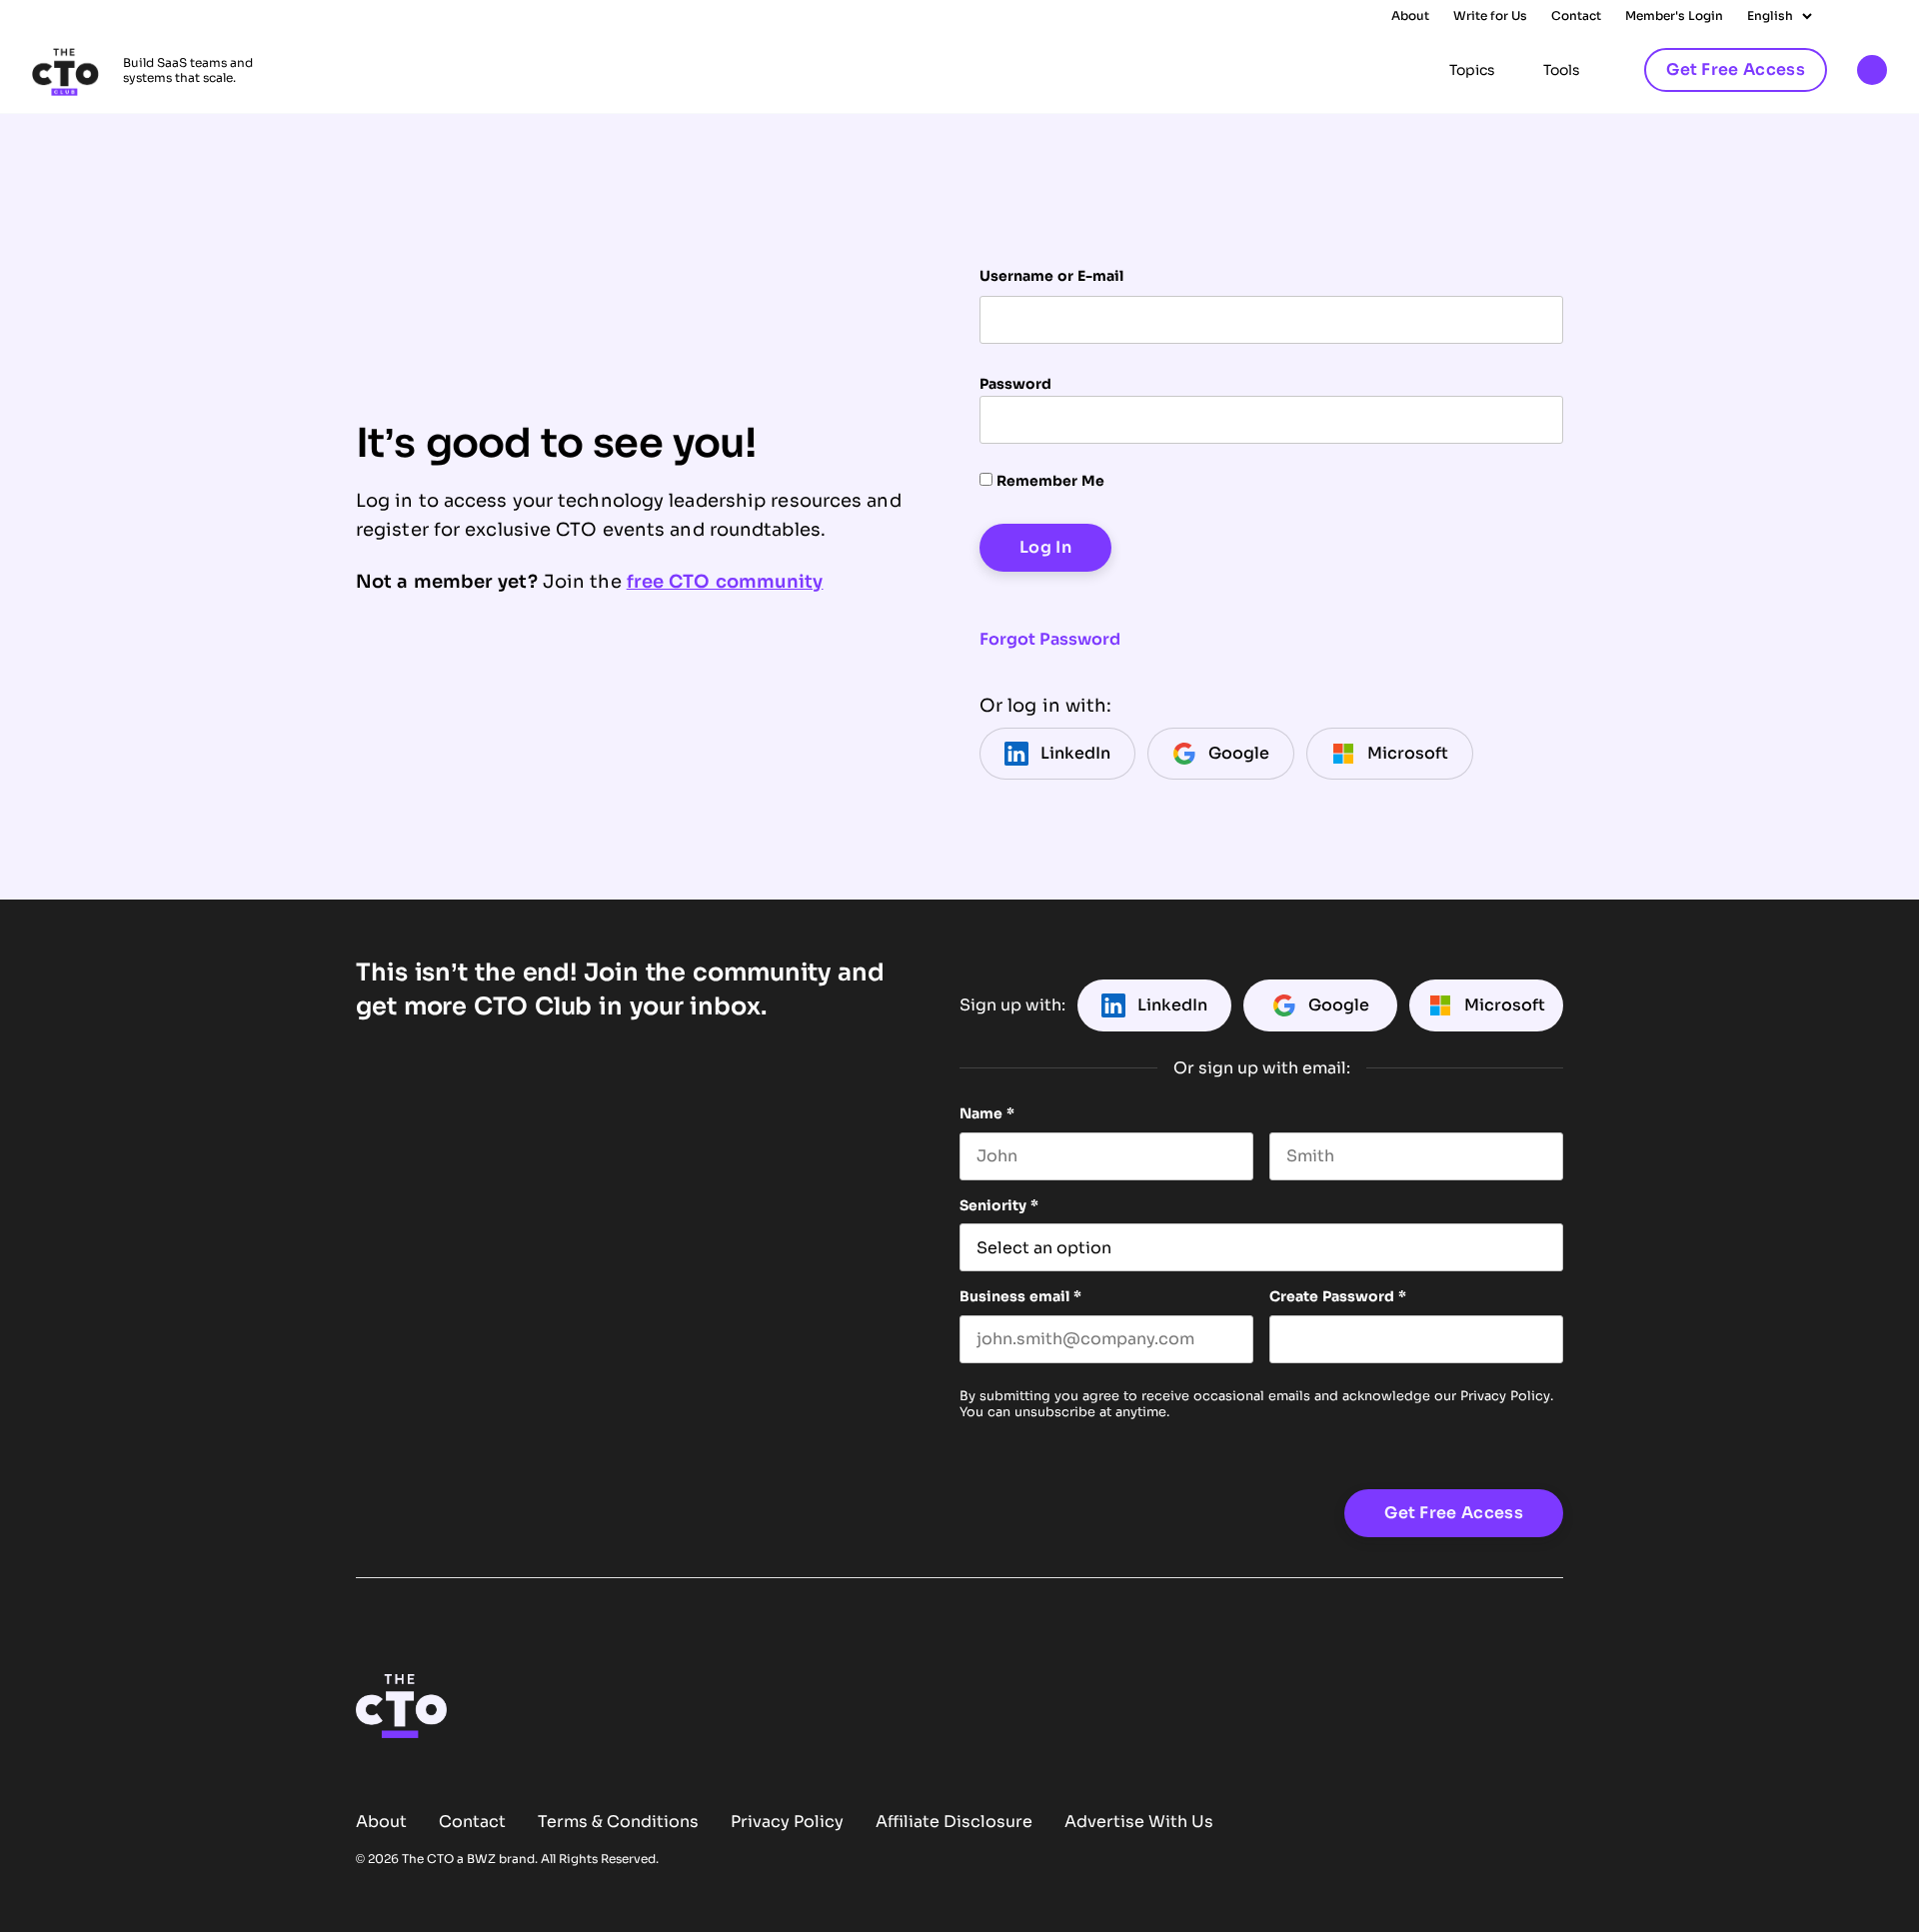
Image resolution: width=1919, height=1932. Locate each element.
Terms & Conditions (618, 1822)
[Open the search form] (1872, 71)
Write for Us (1490, 16)
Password (1015, 384)
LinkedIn (1075, 753)
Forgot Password (1050, 639)
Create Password (1338, 1296)
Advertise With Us (1139, 1822)
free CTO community (725, 582)
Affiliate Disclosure (954, 1822)
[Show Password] (1553, 1339)
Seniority (999, 1205)
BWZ (481, 1859)
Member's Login (1674, 16)
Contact (1576, 16)
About (1410, 16)
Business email (1020, 1296)
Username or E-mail (1051, 276)
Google (1239, 753)
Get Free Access (1736, 69)
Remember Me (1048, 481)
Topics (1472, 70)
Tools (1562, 70)
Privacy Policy (1505, 1396)
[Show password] (1531, 420)
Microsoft (1408, 753)
